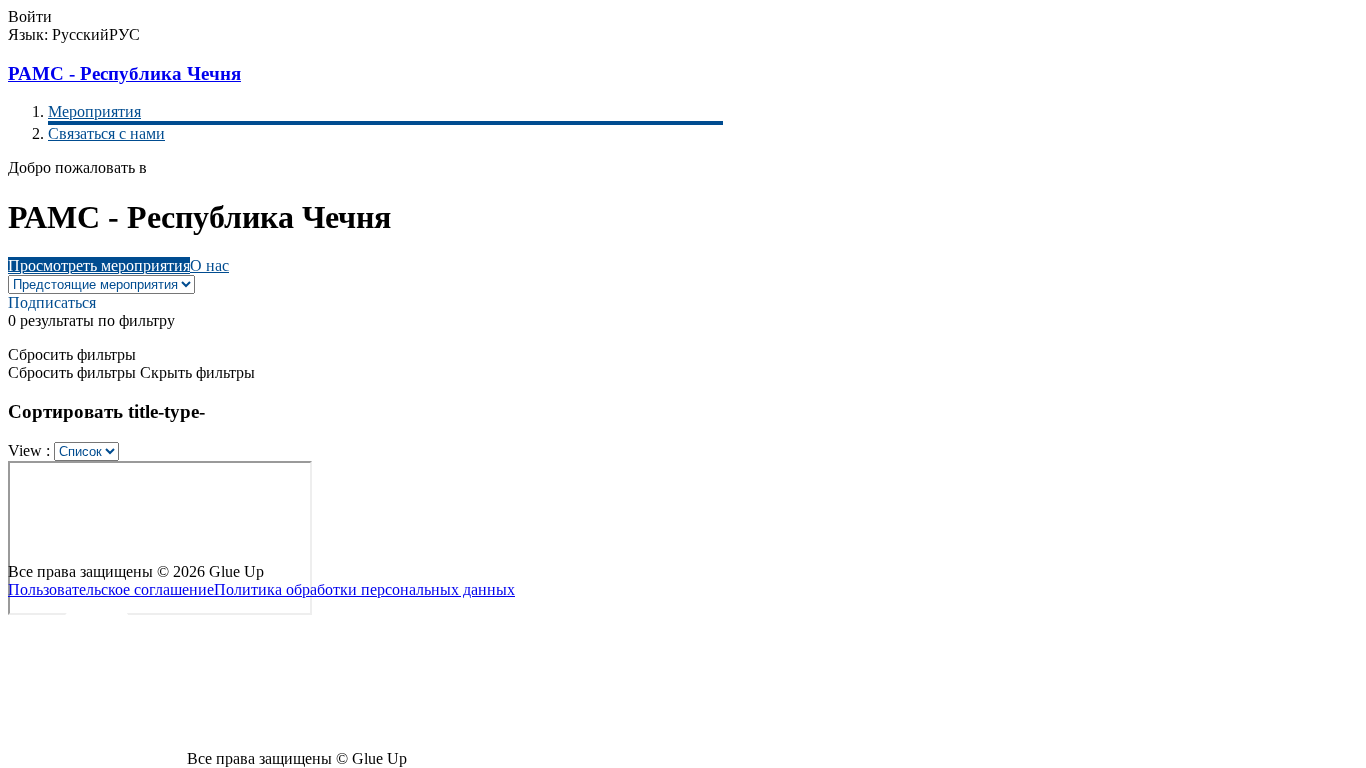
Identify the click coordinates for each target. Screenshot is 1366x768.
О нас (209, 265)
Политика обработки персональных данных (364, 589)
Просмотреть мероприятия (99, 265)
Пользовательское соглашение (111, 589)
